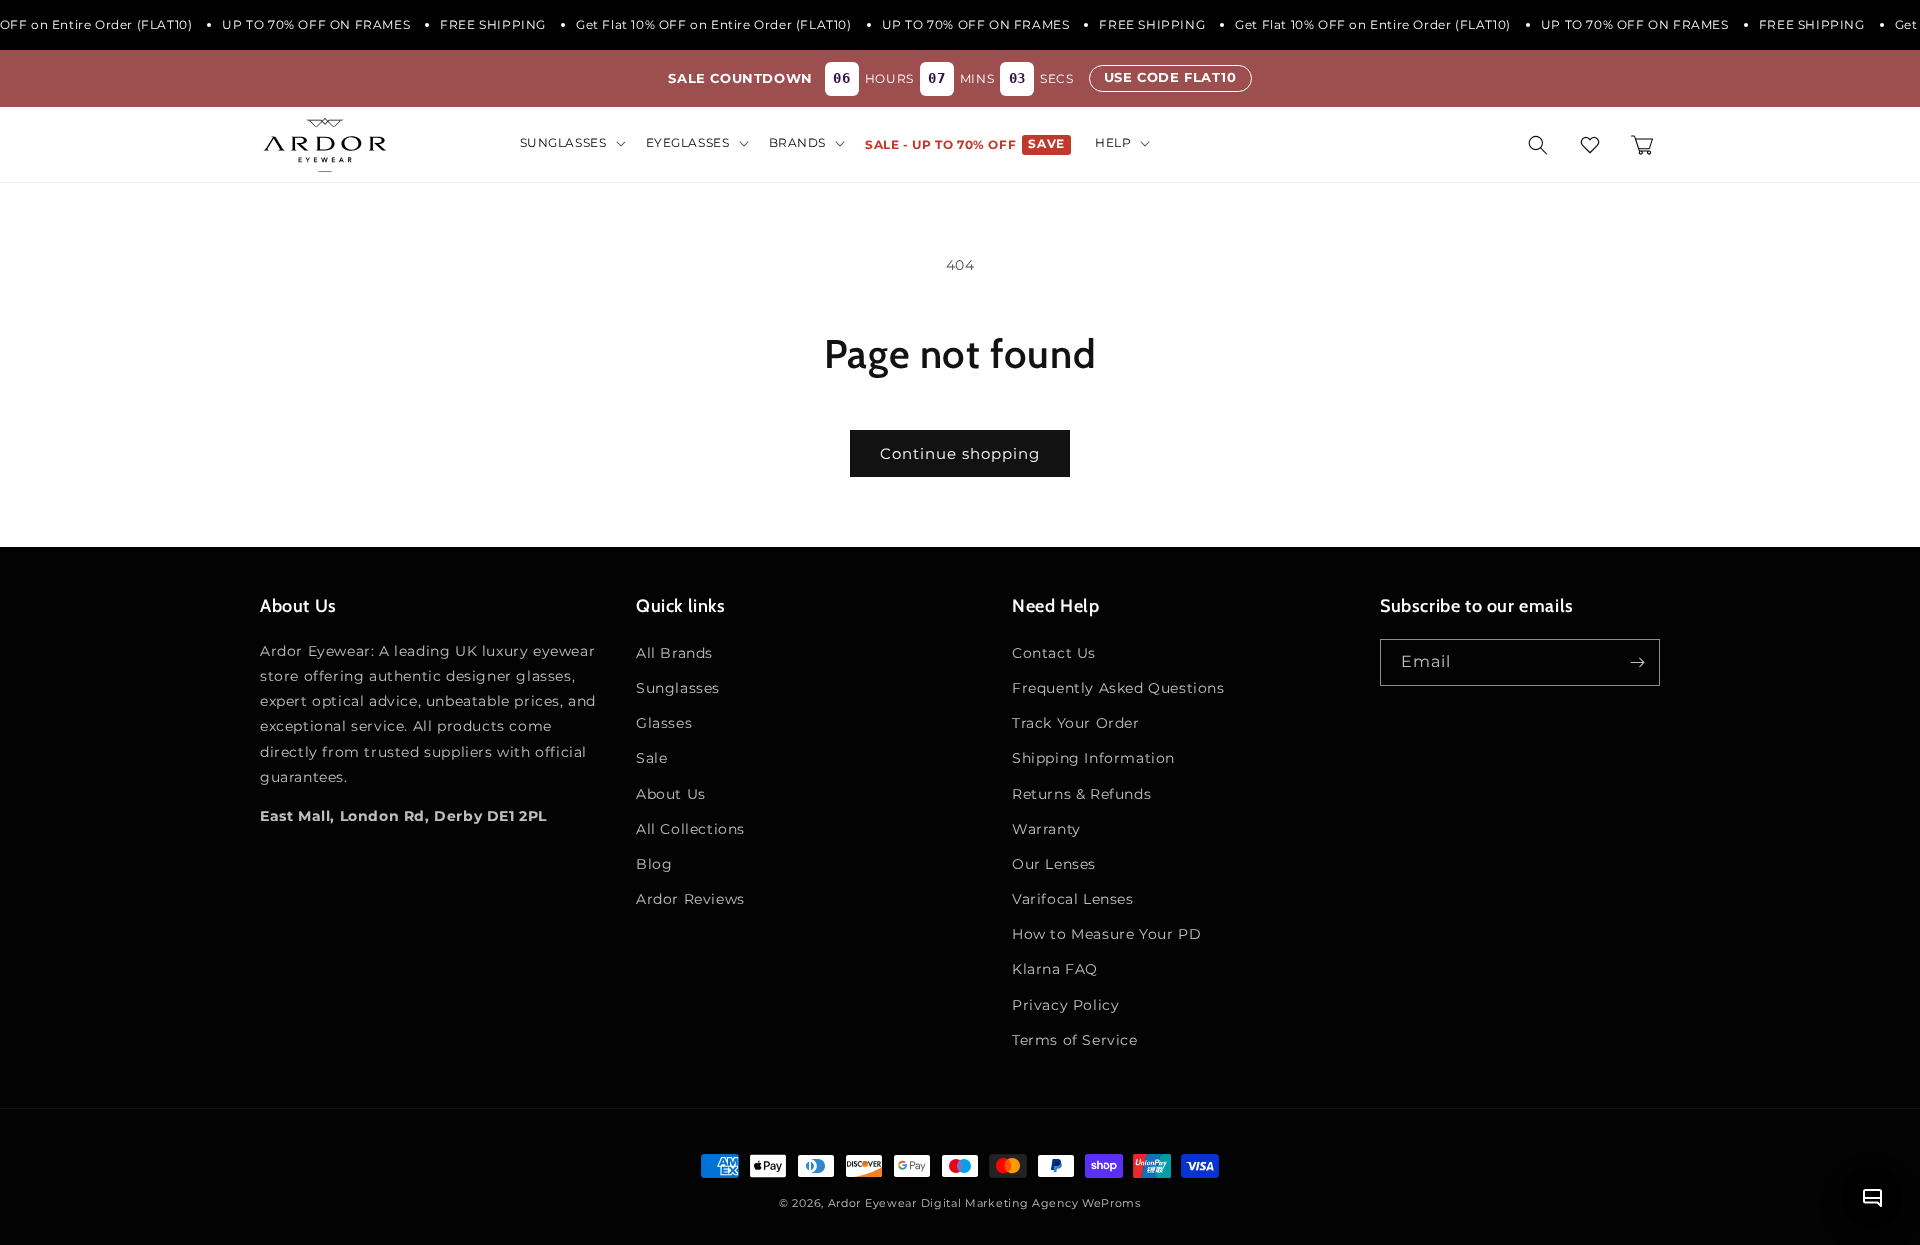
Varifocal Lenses (1073, 899)
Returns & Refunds (1081, 794)
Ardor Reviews (690, 899)
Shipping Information (1093, 758)
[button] (571, 143)
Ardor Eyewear (872, 1203)
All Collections (690, 829)
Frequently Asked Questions (1118, 688)
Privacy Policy (1065, 1005)
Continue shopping (960, 453)
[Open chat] (1872, 1197)
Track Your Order (1076, 723)
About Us (671, 794)
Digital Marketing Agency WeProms (1031, 1203)
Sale (651, 758)
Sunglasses (678, 688)
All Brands (674, 653)
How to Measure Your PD (1106, 934)
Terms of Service (1075, 1040)
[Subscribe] (1637, 662)
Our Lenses (1054, 864)
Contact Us (1054, 653)
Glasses (664, 723)
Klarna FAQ (1055, 969)
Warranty (1046, 829)
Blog (654, 864)
